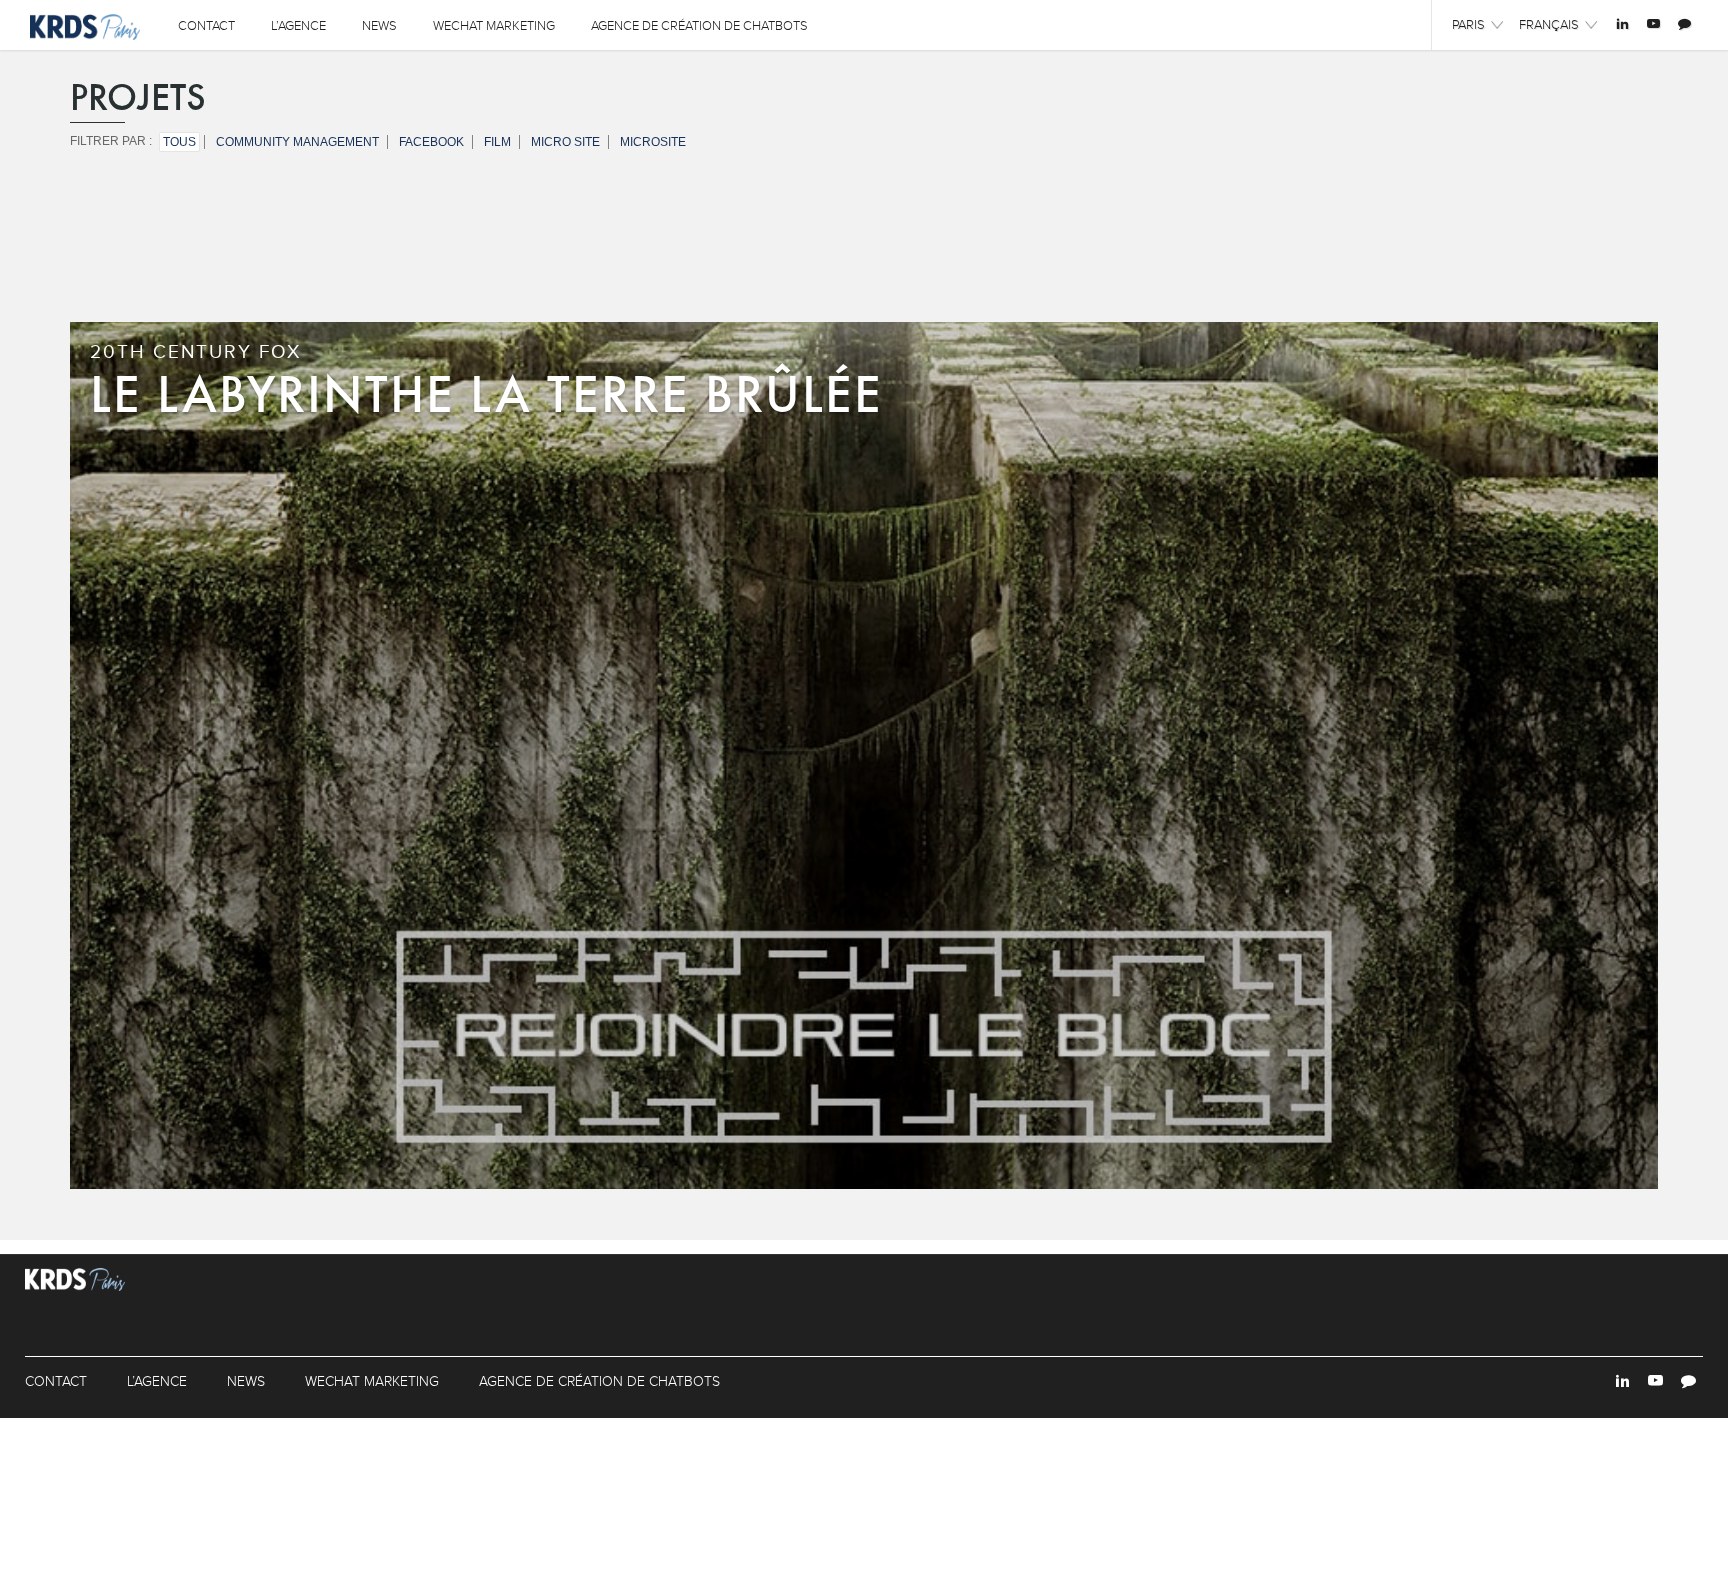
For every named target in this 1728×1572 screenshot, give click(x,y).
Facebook (431, 142)
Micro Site (565, 142)
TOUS (179, 142)
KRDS (85, 26)
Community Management (297, 142)
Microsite (653, 142)
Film (497, 142)
